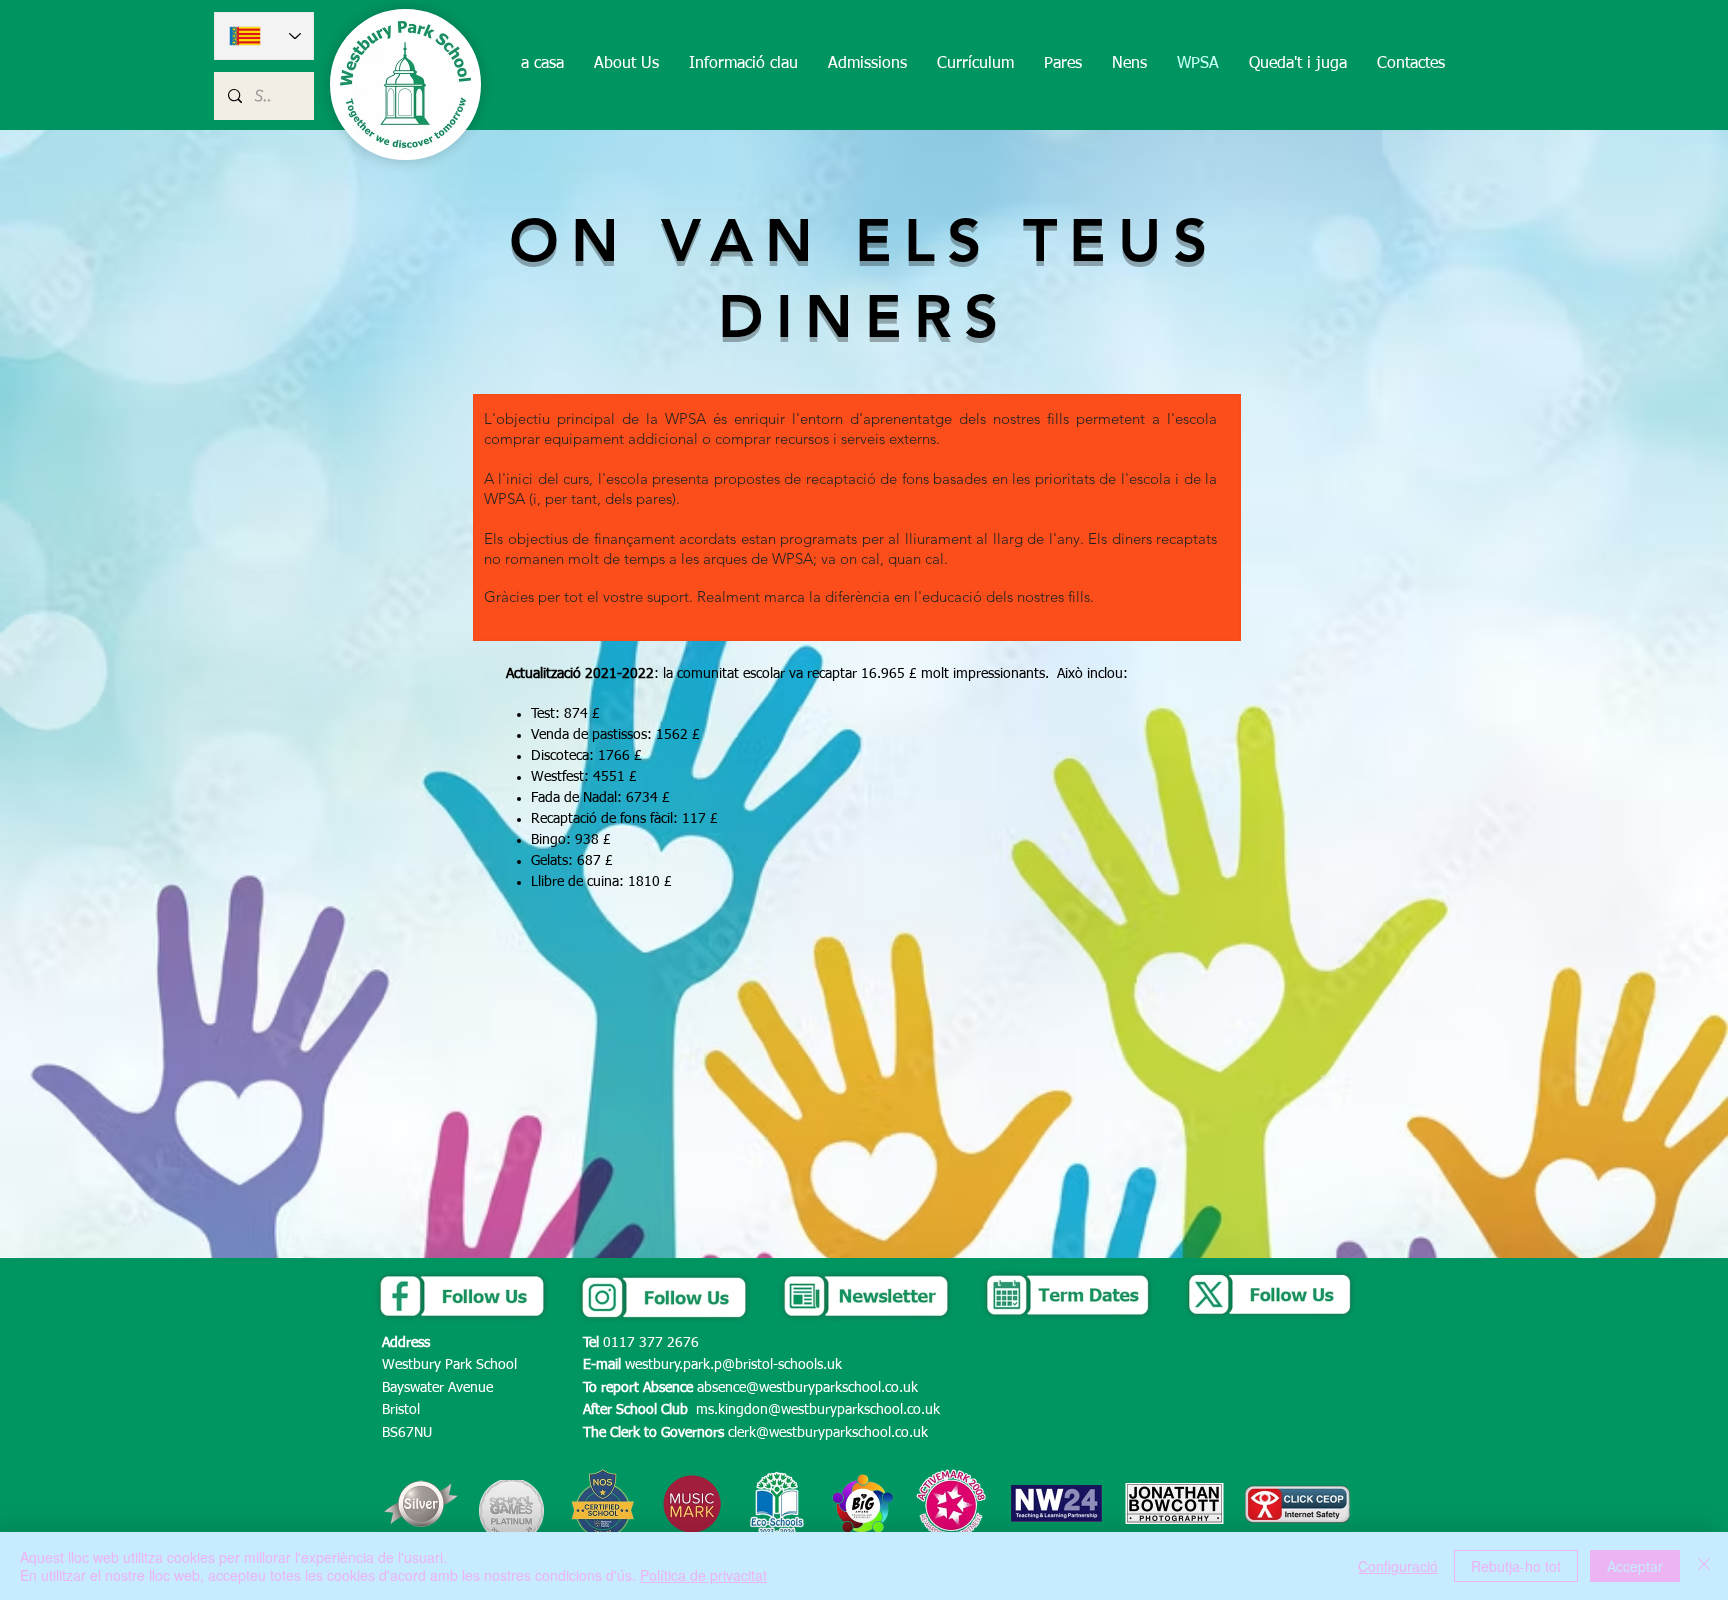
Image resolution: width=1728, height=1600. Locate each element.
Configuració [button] (1398, 1566)
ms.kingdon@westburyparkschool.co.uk (818, 1410)
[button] (626, 64)
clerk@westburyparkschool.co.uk (828, 1433)
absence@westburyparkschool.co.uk (807, 1388)
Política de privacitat (703, 1575)
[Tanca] (1704, 1566)
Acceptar (1635, 1566)
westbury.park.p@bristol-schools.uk (733, 1365)
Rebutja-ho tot (1516, 1566)
